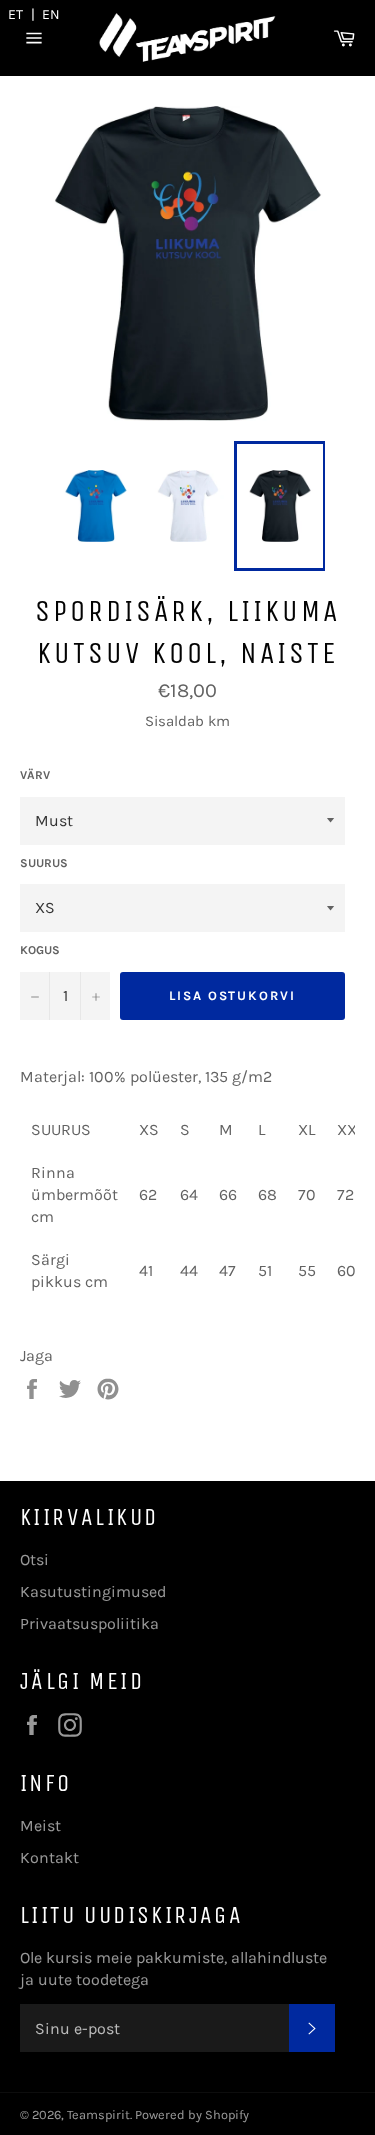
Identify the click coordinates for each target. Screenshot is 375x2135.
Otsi (34, 1559)
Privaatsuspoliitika (89, 1623)
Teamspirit (98, 2114)
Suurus (44, 863)
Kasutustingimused (93, 1591)
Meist (40, 1825)
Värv (35, 775)
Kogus (40, 950)
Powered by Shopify (192, 2114)
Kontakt (49, 1857)
